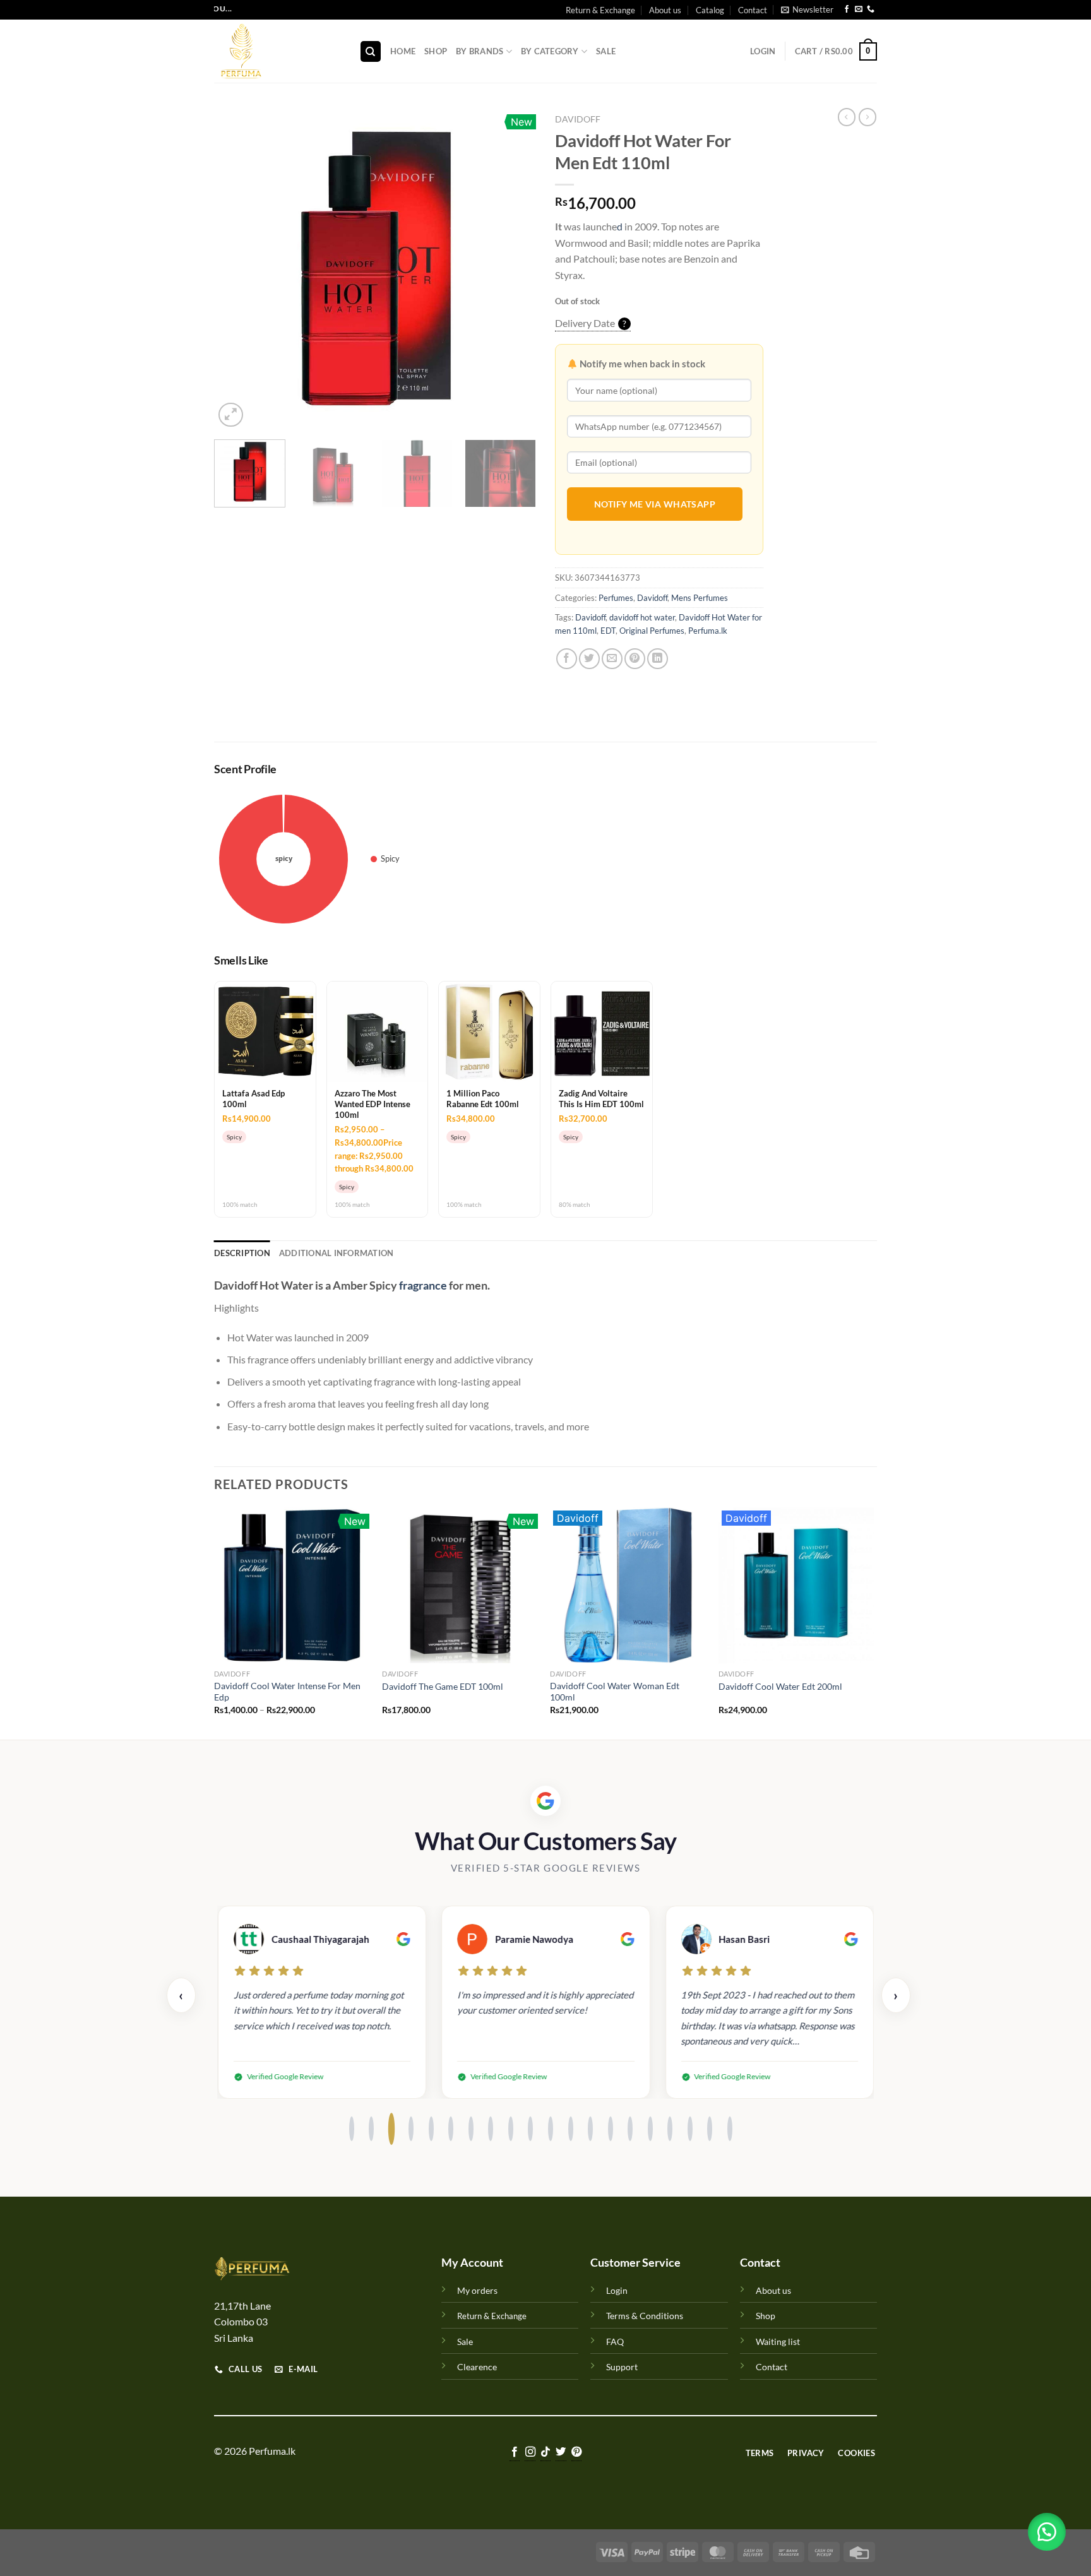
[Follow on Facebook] (847, 10)
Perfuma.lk (708, 631)
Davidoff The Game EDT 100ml (443, 1686)
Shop (436, 51)
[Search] (371, 51)
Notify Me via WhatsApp (655, 504)
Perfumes (616, 598)
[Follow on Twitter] (561, 2453)
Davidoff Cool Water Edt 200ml (780, 1686)
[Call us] (871, 10)
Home (403, 51)
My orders (477, 2290)
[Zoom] (231, 415)
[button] (1047, 2532)
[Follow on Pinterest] (576, 2453)
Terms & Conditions (645, 2316)
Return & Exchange (600, 10)
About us (665, 10)
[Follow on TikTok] (545, 2453)
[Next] (514, 269)
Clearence (477, 2367)
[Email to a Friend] (612, 659)
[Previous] (236, 269)
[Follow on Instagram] (530, 2453)
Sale (606, 51)
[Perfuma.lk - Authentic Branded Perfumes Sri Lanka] (277, 51)
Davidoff (578, 119)
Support (622, 2367)
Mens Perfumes (700, 598)
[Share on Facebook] (567, 659)
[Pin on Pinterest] (635, 659)
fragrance (423, 1285)
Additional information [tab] (337, 1253)
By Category (550, 51)
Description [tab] (242, 1253)
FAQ (615, 2342)
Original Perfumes (652, 631)
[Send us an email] (859, 10)
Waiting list (778, 2342)
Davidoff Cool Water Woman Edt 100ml (615, 1692)
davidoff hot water (642, 617)
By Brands (480, 51)
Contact (753, 10)
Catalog (710, 10)
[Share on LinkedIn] (658, 659)
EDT (608, 631)
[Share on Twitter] (589, 659)
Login (617, 2290)
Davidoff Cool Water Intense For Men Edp (287, 1692)
